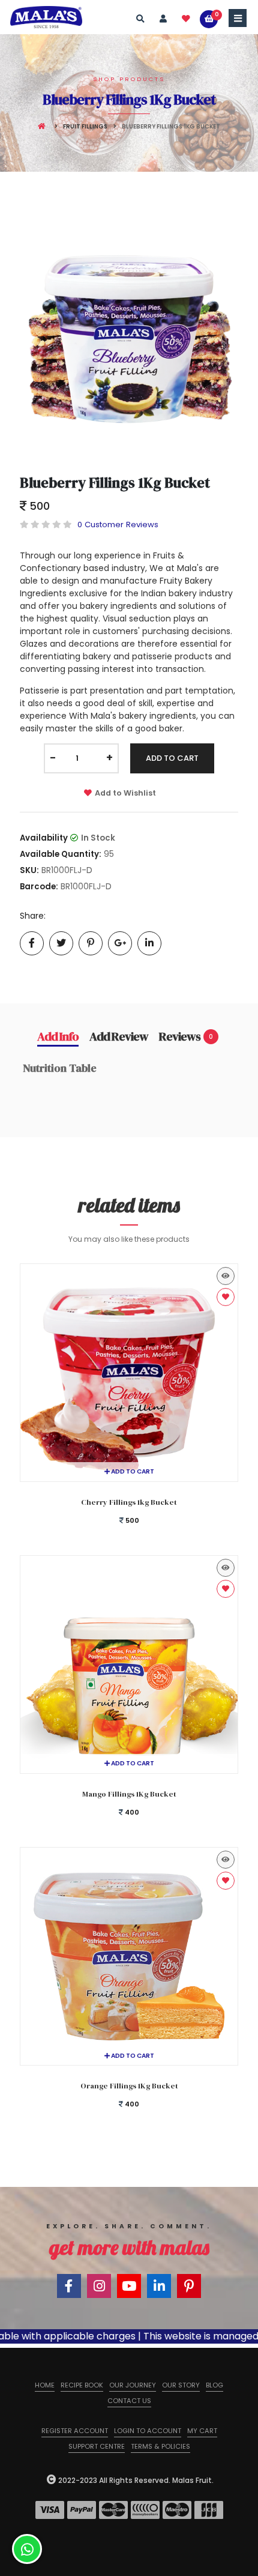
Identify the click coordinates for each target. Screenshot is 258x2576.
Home (45, 2385)
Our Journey (133, 2385)
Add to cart (132, 1471)
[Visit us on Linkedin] (159, 2286)
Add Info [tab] (58, 1036)
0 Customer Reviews (118, 525)
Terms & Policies (160, 2446)
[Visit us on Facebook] (69, 2286)
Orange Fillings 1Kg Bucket (129, 2086)
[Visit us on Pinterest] (189, 2286)
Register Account (75, 2431)
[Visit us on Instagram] (99, 2286)
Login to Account (148, 2431)
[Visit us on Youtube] (129, 2286)
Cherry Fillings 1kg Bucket (129, 1502)
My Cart (202, 2431)
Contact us (129, 2401)
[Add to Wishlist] (226, 1297)
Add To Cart (172, 758)
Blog (214, 2385)
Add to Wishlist (125, 793)
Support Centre (97, 2446)
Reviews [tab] (186, 1036)
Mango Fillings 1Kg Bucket (129, 1794)
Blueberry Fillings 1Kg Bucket (115, 482)
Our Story (181, 2385)
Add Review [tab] (119, 1036)
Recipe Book (82, 2385)
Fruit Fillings (85, 126)
